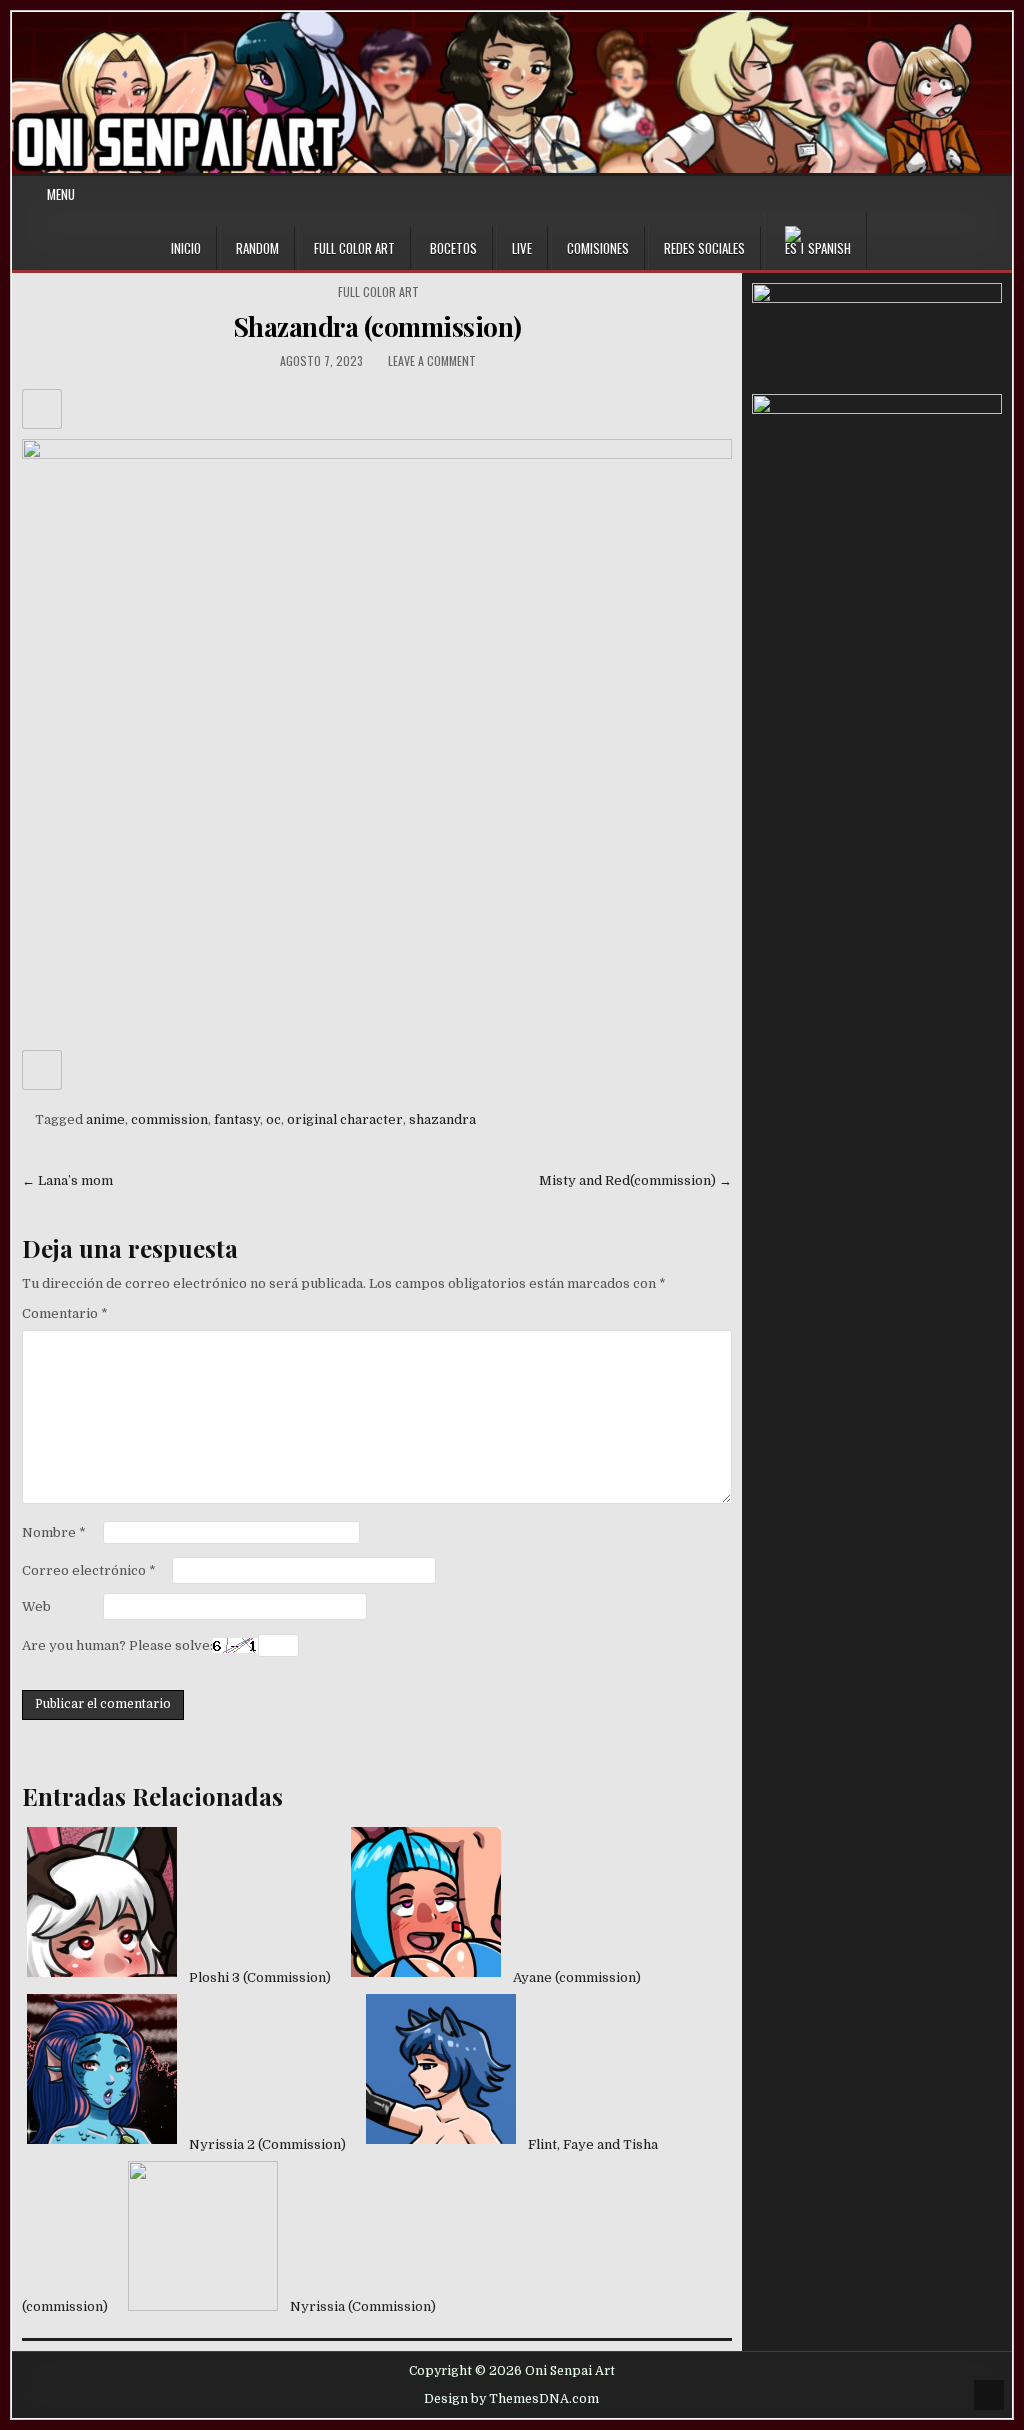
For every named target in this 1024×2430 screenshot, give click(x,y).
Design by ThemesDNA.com (511, 2399)
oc (273, 1119)
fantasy (237, 1119)
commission (169, 1119)
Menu (61, 194)
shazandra (442, 1119)
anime (105, 1119)
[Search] (996, 194)
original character (345, 1119)
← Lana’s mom (67, 1180)
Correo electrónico (89, 1570)
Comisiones (598, 248)
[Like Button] (42, 409)
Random (257, 248)
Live (522, 248)
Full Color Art (354, 248)
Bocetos (453, 248)
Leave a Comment (432, 360)
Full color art (378, 291)
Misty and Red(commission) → (635, 1180)
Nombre (54, 1532)
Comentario (65, 1313)
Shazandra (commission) (377, 326)
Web (36, 1606)
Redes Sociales (704, 248)
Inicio (186, 248)
